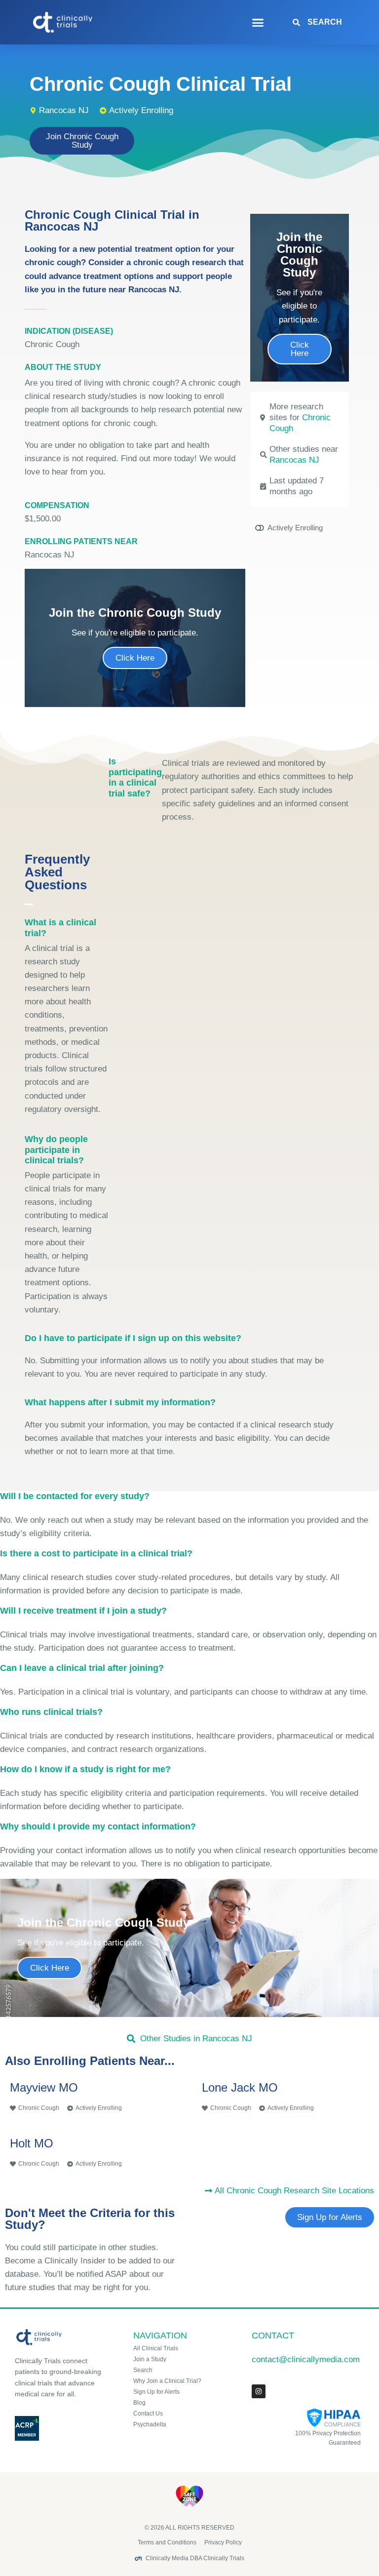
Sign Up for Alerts (156, 2392)
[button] (258, 22)
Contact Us (148, 2414)
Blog (139, 2403)
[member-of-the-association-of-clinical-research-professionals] (63, 2428)
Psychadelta (150, 2424)
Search (143, 2370)
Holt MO (32, 2143)
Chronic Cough (52, 344)
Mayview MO (44, 2087)
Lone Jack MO (240, 2087)
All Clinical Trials (156, 2348)
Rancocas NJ (294, 460)
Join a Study (150, 2359)
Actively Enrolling (141, 110)
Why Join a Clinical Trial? (167, 2381)
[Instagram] (259, 2391)
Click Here (135, 658)
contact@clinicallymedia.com (306, 2359)
